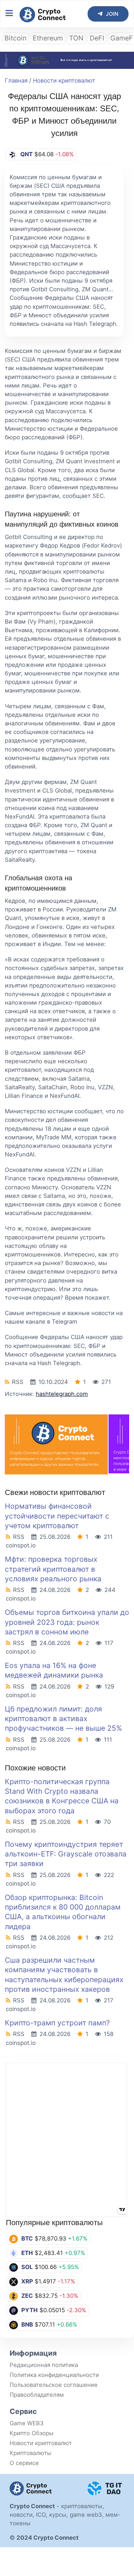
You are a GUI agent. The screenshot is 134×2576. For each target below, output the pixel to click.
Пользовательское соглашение (54, 2385)
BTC (27, 2238)
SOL (27, 2267)
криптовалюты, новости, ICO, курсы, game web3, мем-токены (65, 2515)
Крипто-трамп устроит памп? (57, 2023)
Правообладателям (37, 2395)
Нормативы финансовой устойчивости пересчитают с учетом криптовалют (57, 1516)
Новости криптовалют (64, 81)
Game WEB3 (27, 2423)
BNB (27, 2324)
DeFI (97, 38)
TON (76, 38)
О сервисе (24, 2463)
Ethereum (48, 38)
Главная (16, 81)
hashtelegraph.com (62, 1394)
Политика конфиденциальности (54, 2375)
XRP (27, 2281)
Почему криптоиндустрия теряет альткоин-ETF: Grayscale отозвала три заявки (66, 1854)
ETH (27, 2253)
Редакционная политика (44, 2365)
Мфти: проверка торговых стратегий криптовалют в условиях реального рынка (53, 1569)
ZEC (27, 2296)
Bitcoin (15, 38)
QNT (26, 154)
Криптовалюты (31, 2453)
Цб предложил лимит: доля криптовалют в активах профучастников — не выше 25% (63, 1719)
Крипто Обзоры (32, 2433)
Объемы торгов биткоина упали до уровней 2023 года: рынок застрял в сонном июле (67, 1622)
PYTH (30, 2310)
